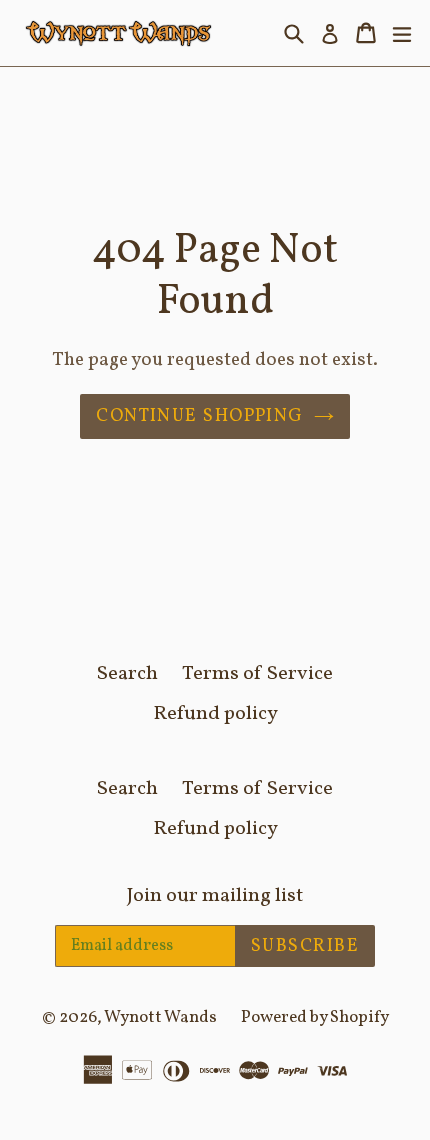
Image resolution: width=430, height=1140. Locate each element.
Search (127, 674)
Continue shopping (199, 416)
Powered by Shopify (315, 1017)
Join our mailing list (215, 896)
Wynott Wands (160, 1017)
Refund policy (215, 714)
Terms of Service (257, 674)
